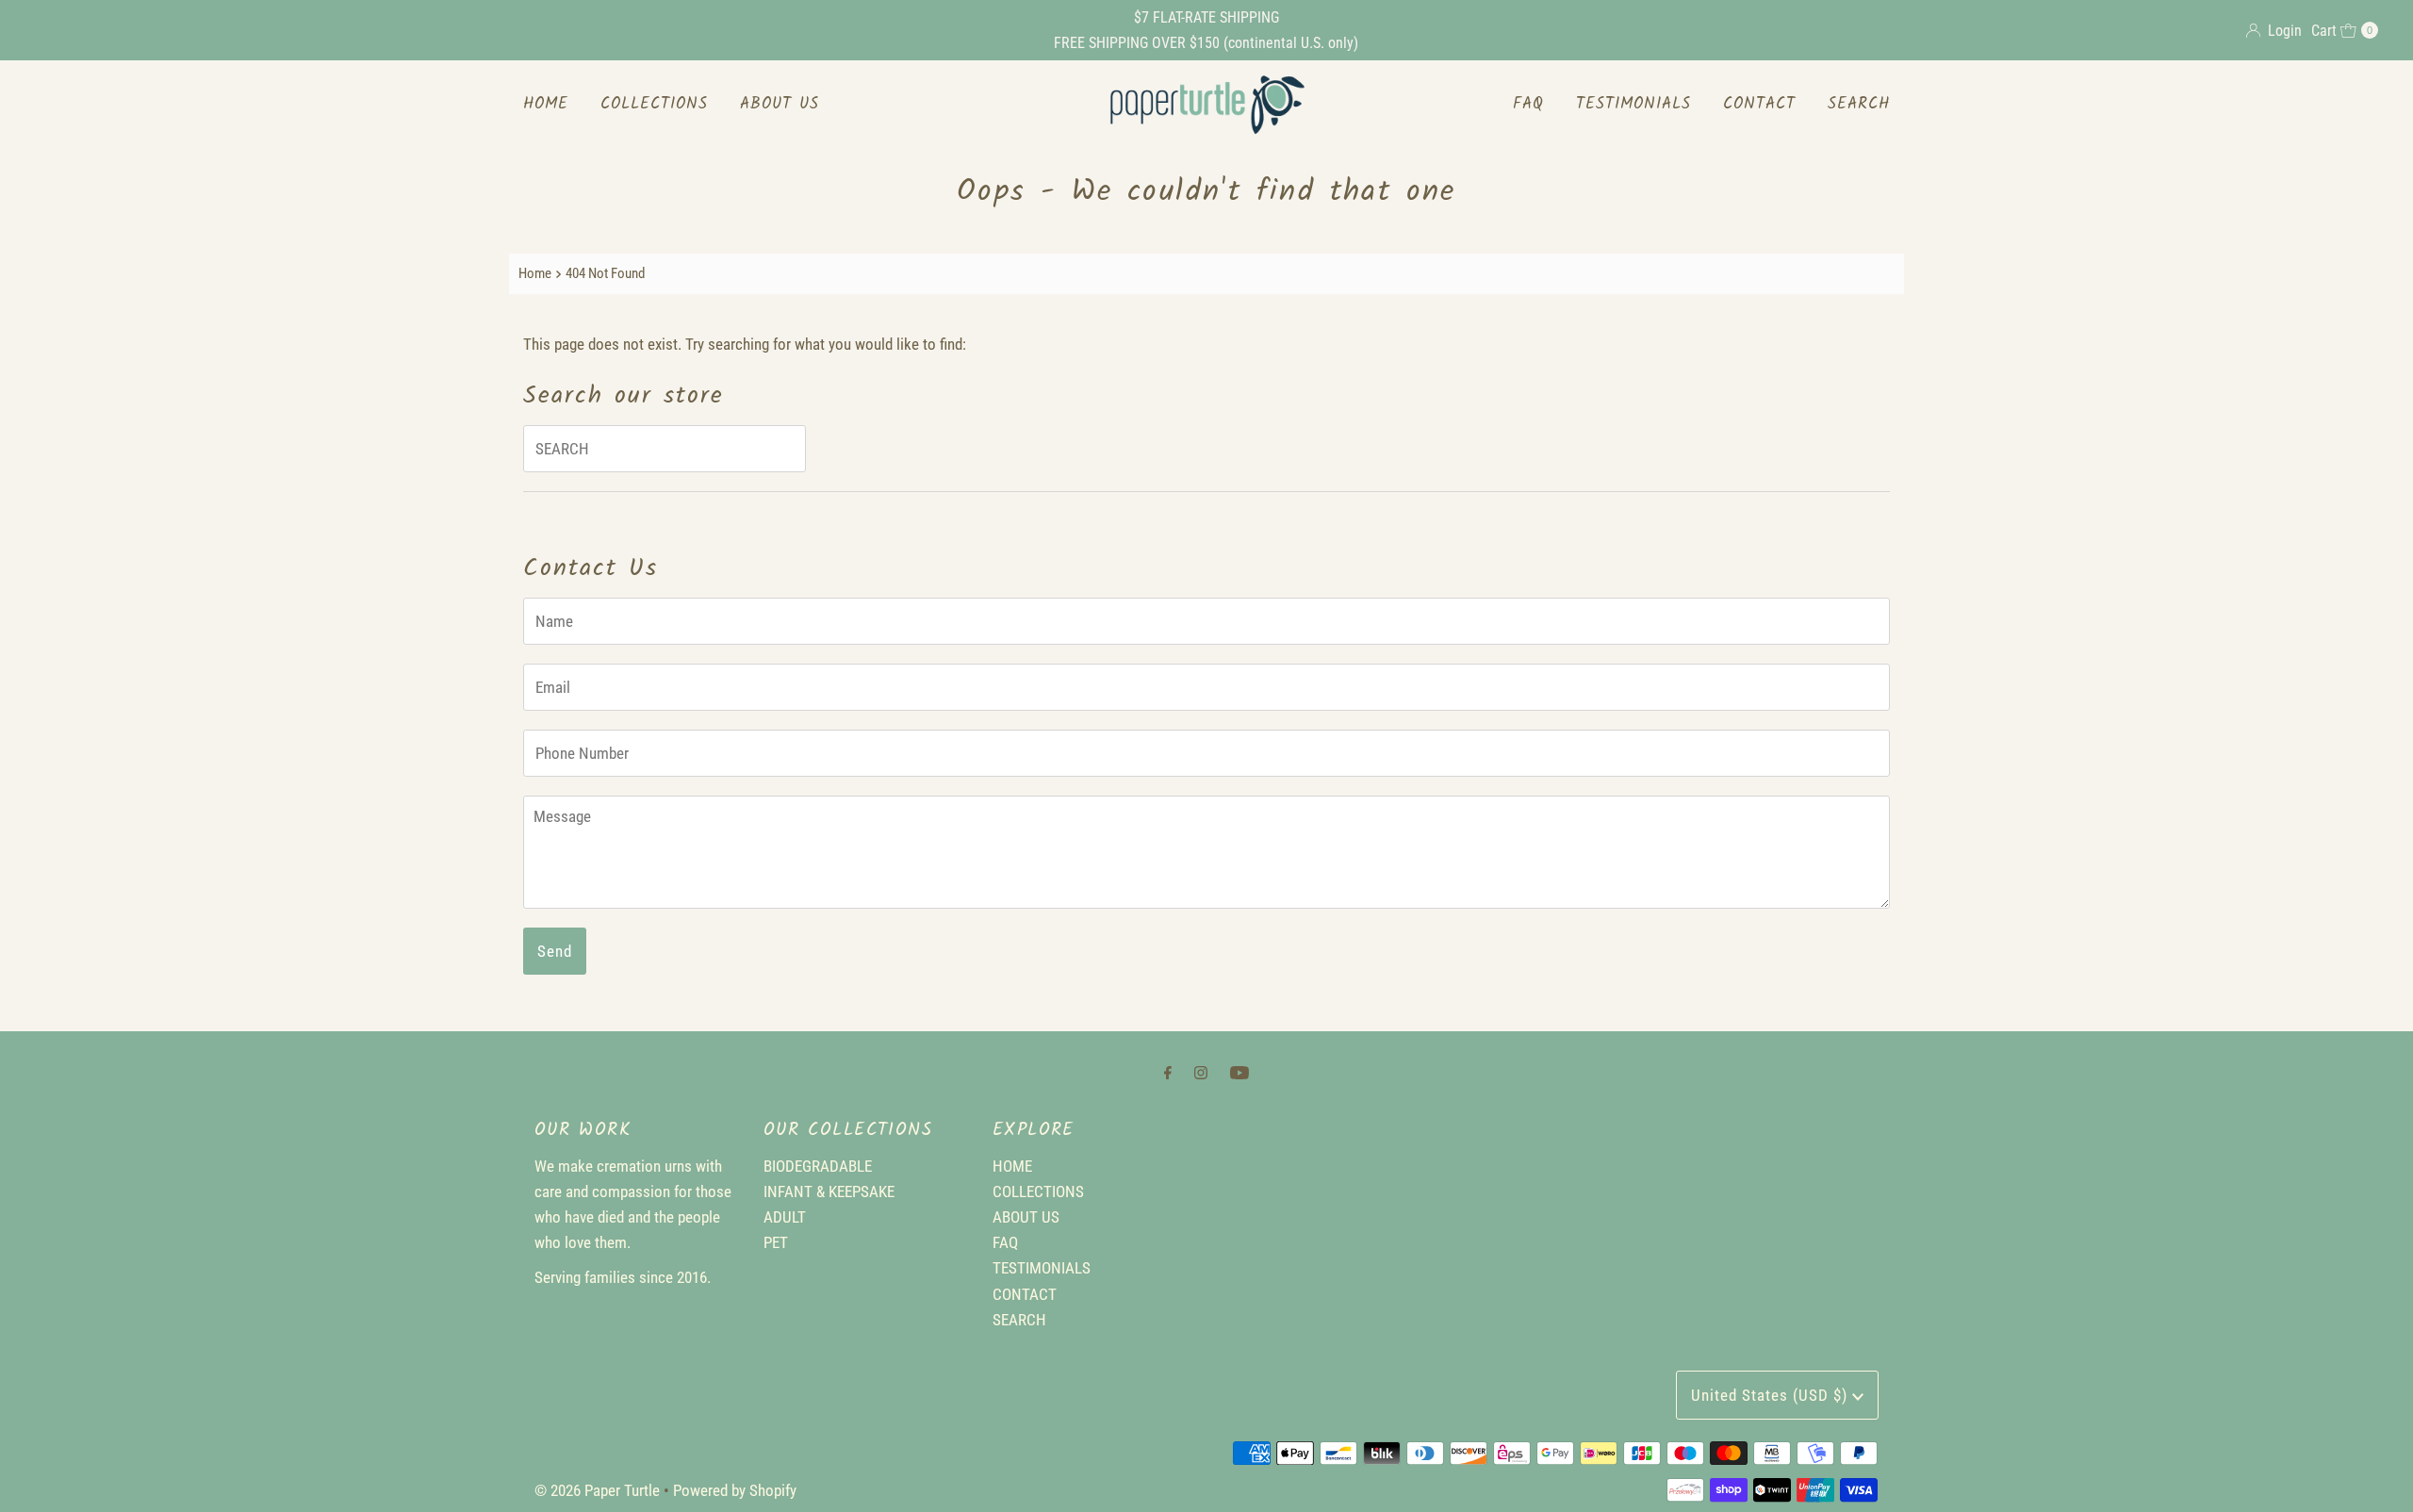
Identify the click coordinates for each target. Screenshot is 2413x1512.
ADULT (785, 1217)
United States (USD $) (1772, 1395)
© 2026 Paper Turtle (597, 1490)
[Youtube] (1239, 1072)
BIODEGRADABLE (818, 1166)
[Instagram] (1201, 1072)
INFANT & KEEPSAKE (829, 1192)
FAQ (1528, 104)
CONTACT (1759, 104)
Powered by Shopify (735, 1490)
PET (776, 1242)
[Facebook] (1168, 1072)
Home (535, 273)
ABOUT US (780, 104)
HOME (546, 104)
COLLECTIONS (654, 104)
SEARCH (1859, 104)
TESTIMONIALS (1633, 104)
